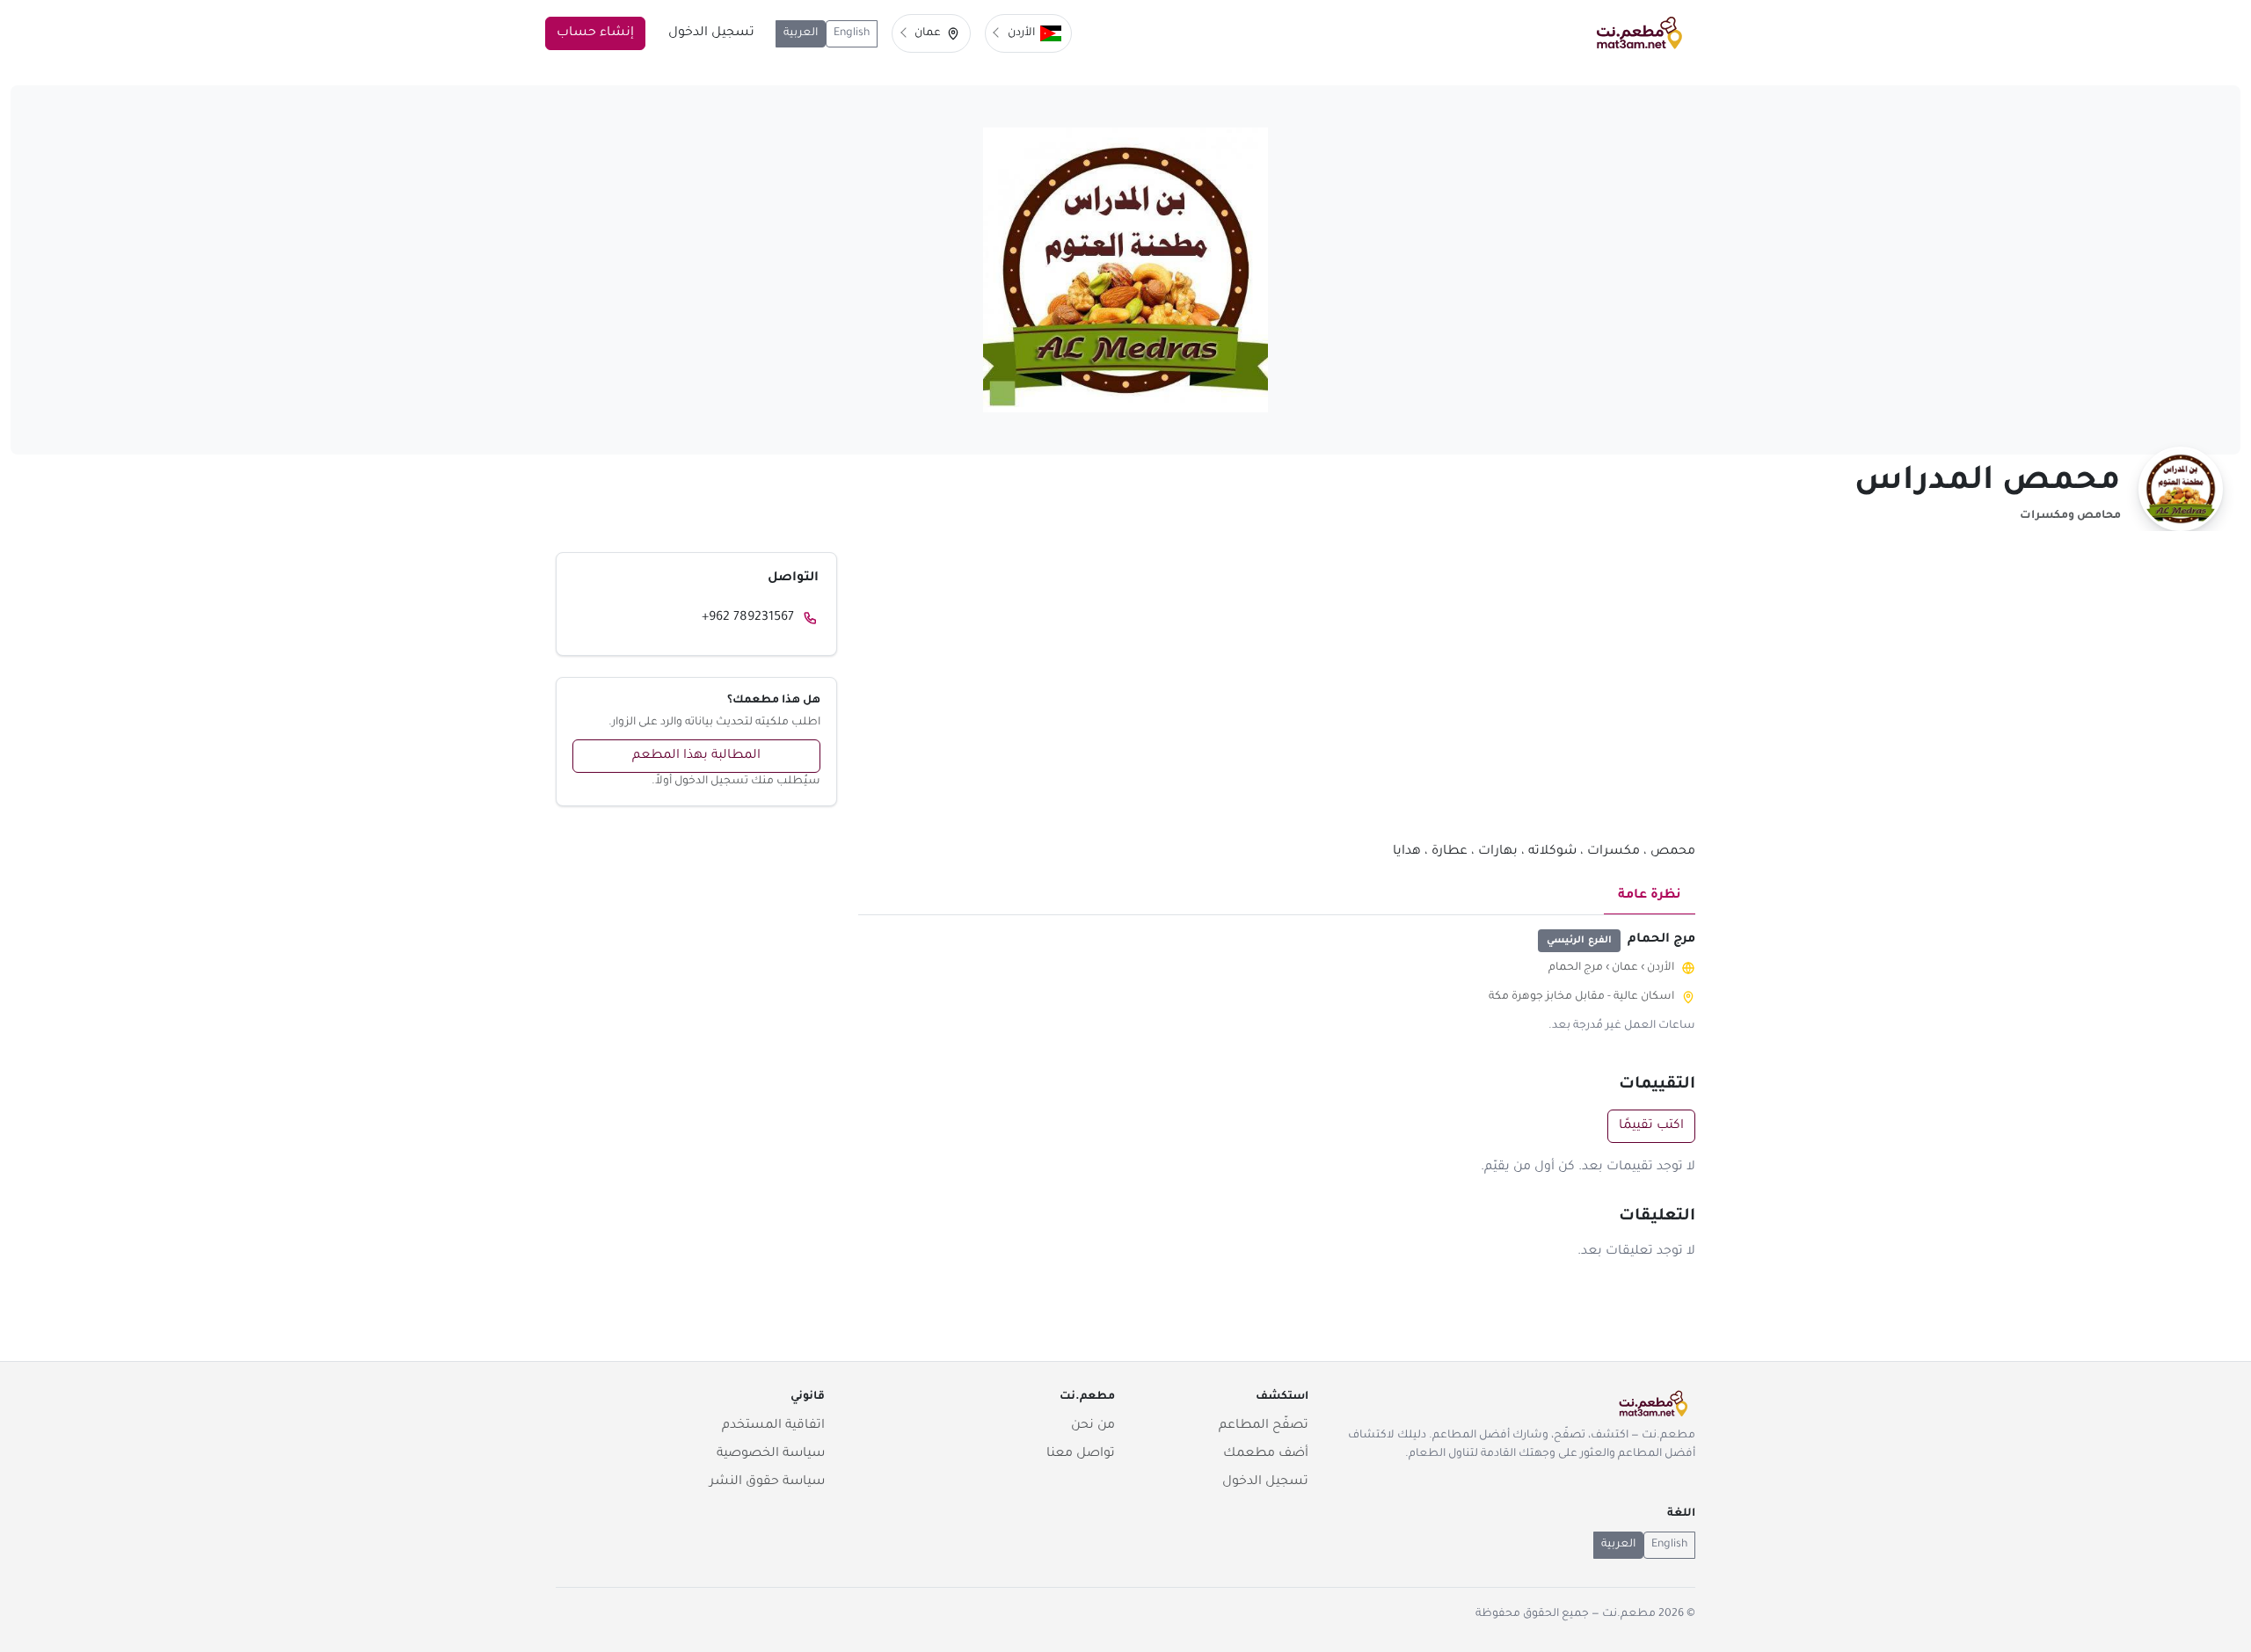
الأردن (1661, 968)
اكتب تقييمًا (1651, 1126)
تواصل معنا (1081, 1454)
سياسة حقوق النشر (767, 1482)
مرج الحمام (1576, 968)
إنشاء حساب (595, 33)
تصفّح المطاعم (1264, 1426)
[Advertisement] (1277, 696)
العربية (801, 33)
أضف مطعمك (1266, 1454)
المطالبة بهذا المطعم (696, 756)
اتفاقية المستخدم (773, 1426)
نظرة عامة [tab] (1650, 896)
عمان (1625, 968)
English (852, 33)
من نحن (1093, 1426)
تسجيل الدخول (711, 33)
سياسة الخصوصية (771, 1454)
